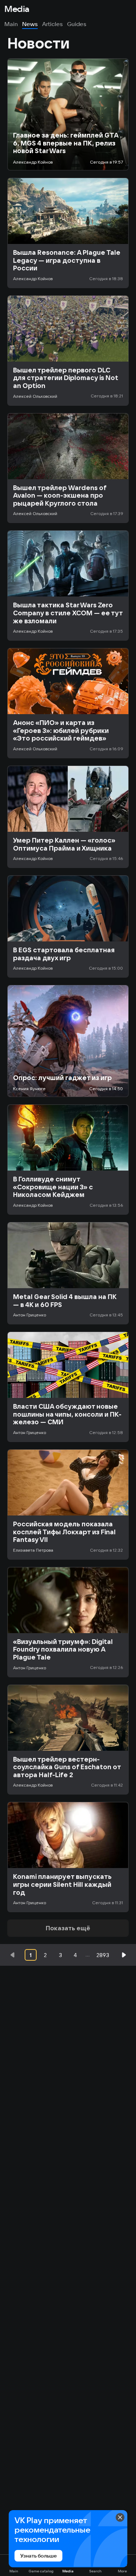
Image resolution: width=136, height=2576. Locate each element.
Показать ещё (68, 1928)
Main (11, 24)
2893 (103, 1955)
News (30, 24)
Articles (52, 24)
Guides (77, 24)
